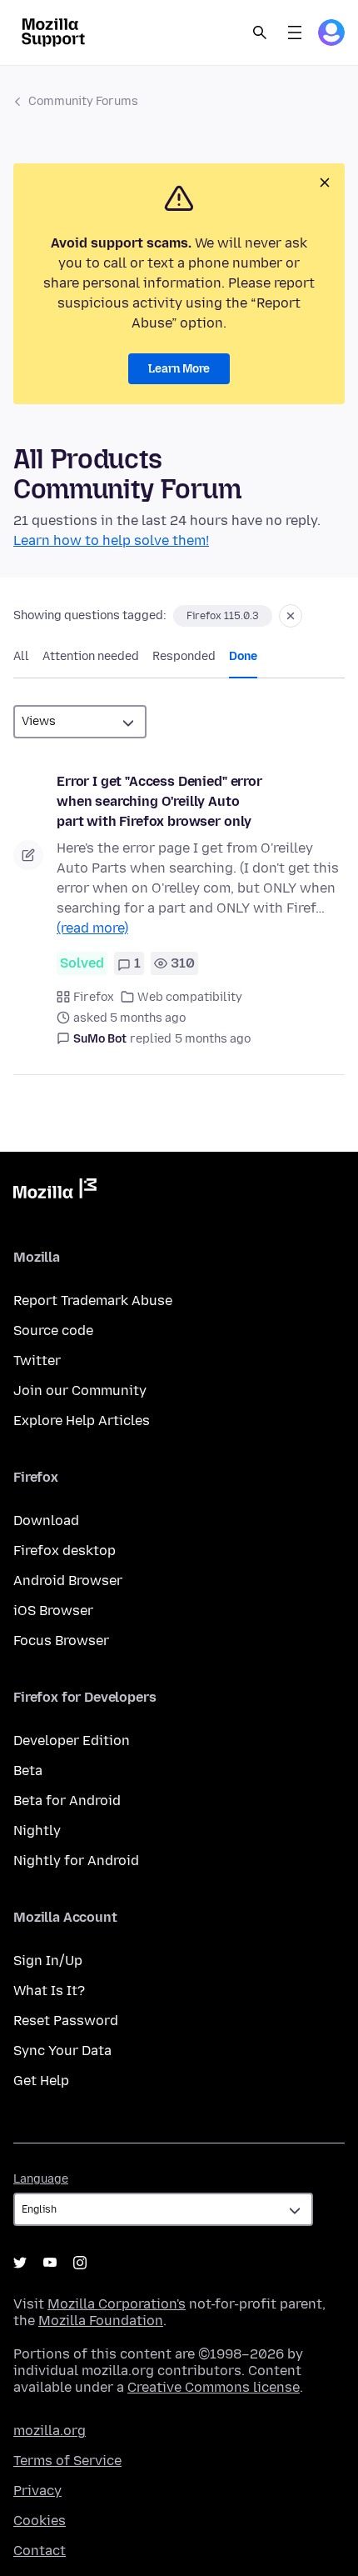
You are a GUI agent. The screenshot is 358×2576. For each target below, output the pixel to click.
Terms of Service (67, 2461)
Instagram (80, 2263)
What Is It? (49, 1991)
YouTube (50, 2263)
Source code (53, 1331)
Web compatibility (190, 997)
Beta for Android (67, 1801)
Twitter (37, 1361)
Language (41, 2179)
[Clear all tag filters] (291, 616)
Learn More (179, 369)
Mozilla (55, 1192)
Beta (28, 1771)
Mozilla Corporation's (117, 2304)
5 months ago (213, 1039)
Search (260, 33)
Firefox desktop (65, 1551)
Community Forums (83, 101)
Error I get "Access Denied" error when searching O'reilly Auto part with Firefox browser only (159, 801)
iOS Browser (53, 1611)
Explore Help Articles (82, 1421)
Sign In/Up (48, 1961)
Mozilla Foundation (101, 2321)
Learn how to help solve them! (111, 540)
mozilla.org (50, 2431)
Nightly (37, 1831)
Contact (40, 2551)
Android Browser (68, 1581)
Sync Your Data (62, 2051)
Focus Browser (61, 1641)
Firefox (94, 997)
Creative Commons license (214, 2387)
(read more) (92, 928)
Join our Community (80, 1391)
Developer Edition (72, 1741)
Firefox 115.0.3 (223, 616)
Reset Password (66, 2021)
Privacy (37, 2491)
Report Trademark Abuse (93, 1301)
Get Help (41, 2081)
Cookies (40, 2521)
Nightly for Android (76, 1861)
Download (46, 1521)
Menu (295, 33)
